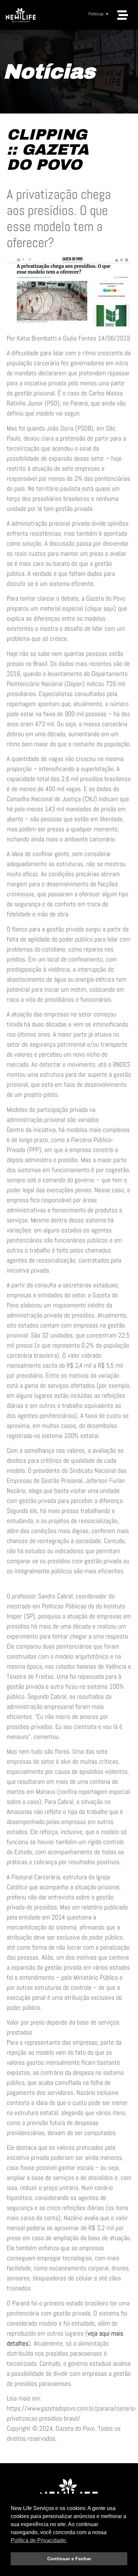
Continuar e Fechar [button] (69, 2559)
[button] (123, 15)
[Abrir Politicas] (107, 14)
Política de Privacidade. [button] (39, 2540)
